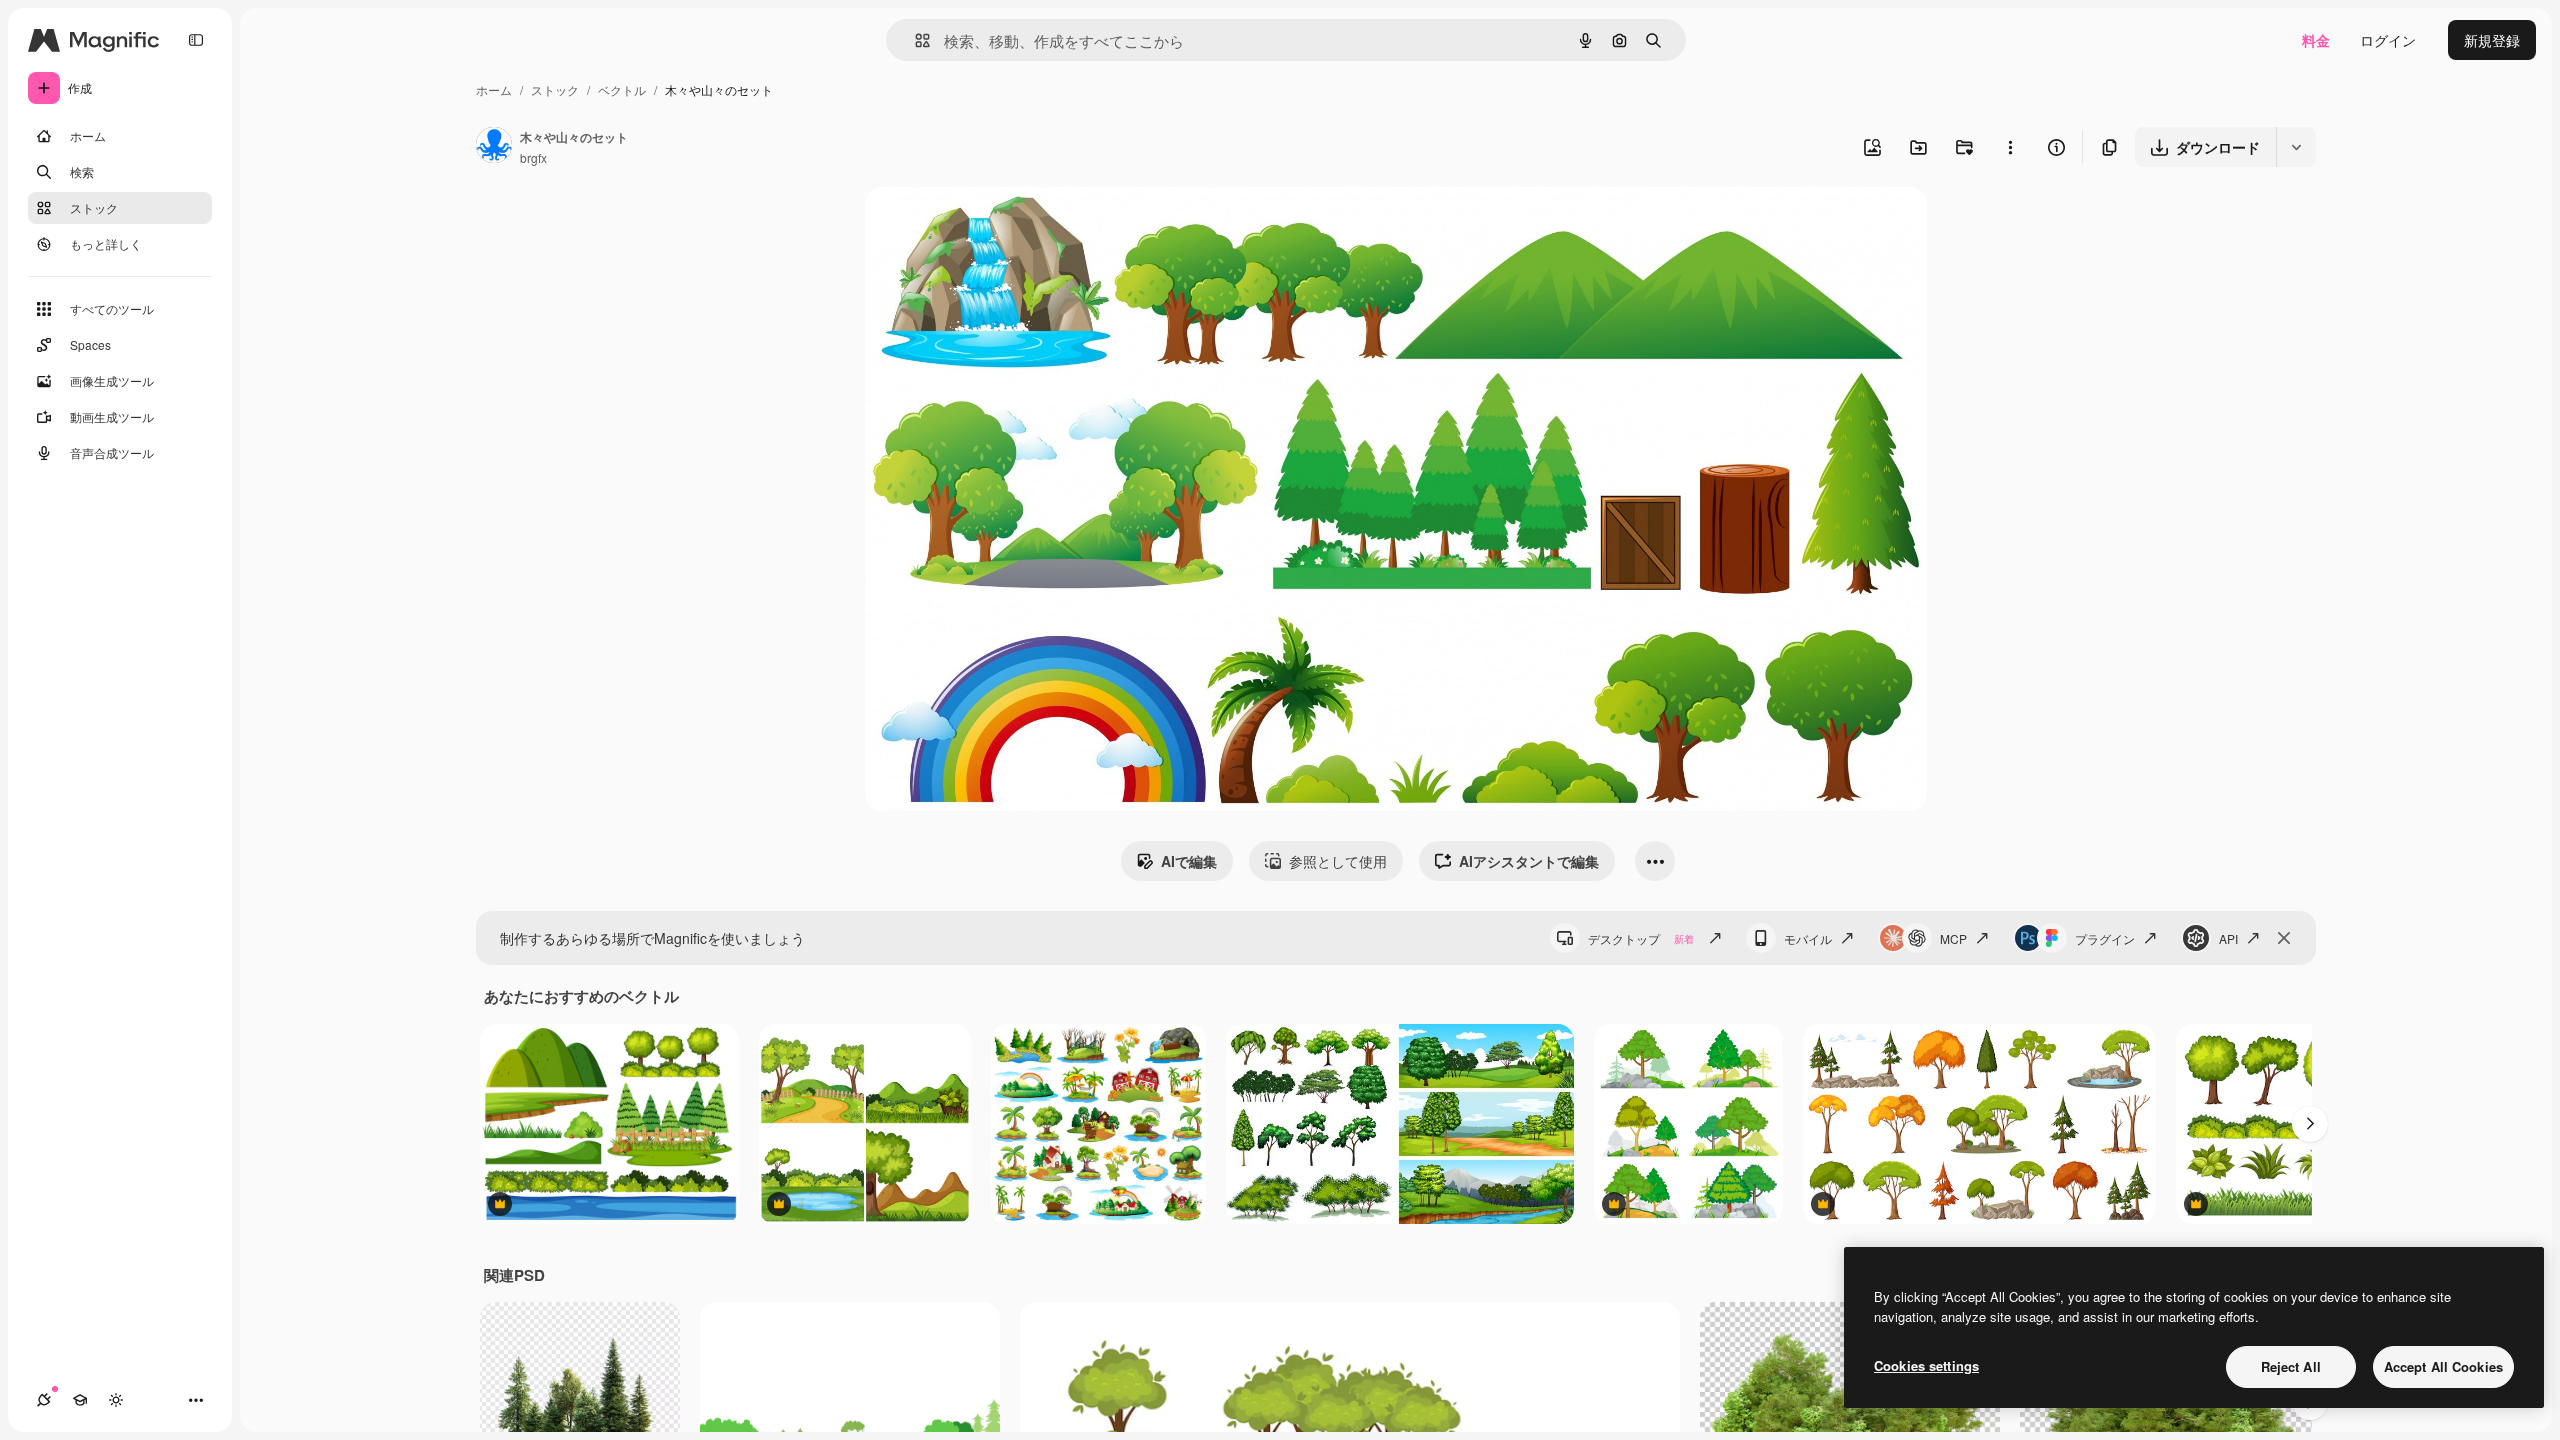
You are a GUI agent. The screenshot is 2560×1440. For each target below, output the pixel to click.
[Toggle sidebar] (196, 40)
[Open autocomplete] (914, 40)
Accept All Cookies (2443, 1366)
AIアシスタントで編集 (1529, 861)
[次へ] (2310, 1124)
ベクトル (622, 89)
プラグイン (2105, 938)
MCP (1953, 938)
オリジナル (1002, 225)
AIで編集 (1189, 861)
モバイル (1808, 938)
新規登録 (2492, 40)
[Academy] (80, 1400)
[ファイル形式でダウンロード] (2296, 147)
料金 (2316, 40)
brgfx (533, 157)
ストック (555, 89)
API (2228, 938)
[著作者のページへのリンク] (494, 147)
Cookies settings (1926, 1365)
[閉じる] (2284, 938)
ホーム (494, 89)
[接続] (44, 1400)
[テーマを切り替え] (116, 1400)
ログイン (2388, 40)
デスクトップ (1641, 938)
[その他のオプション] (2010, 147)
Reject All (2291, 1366)
